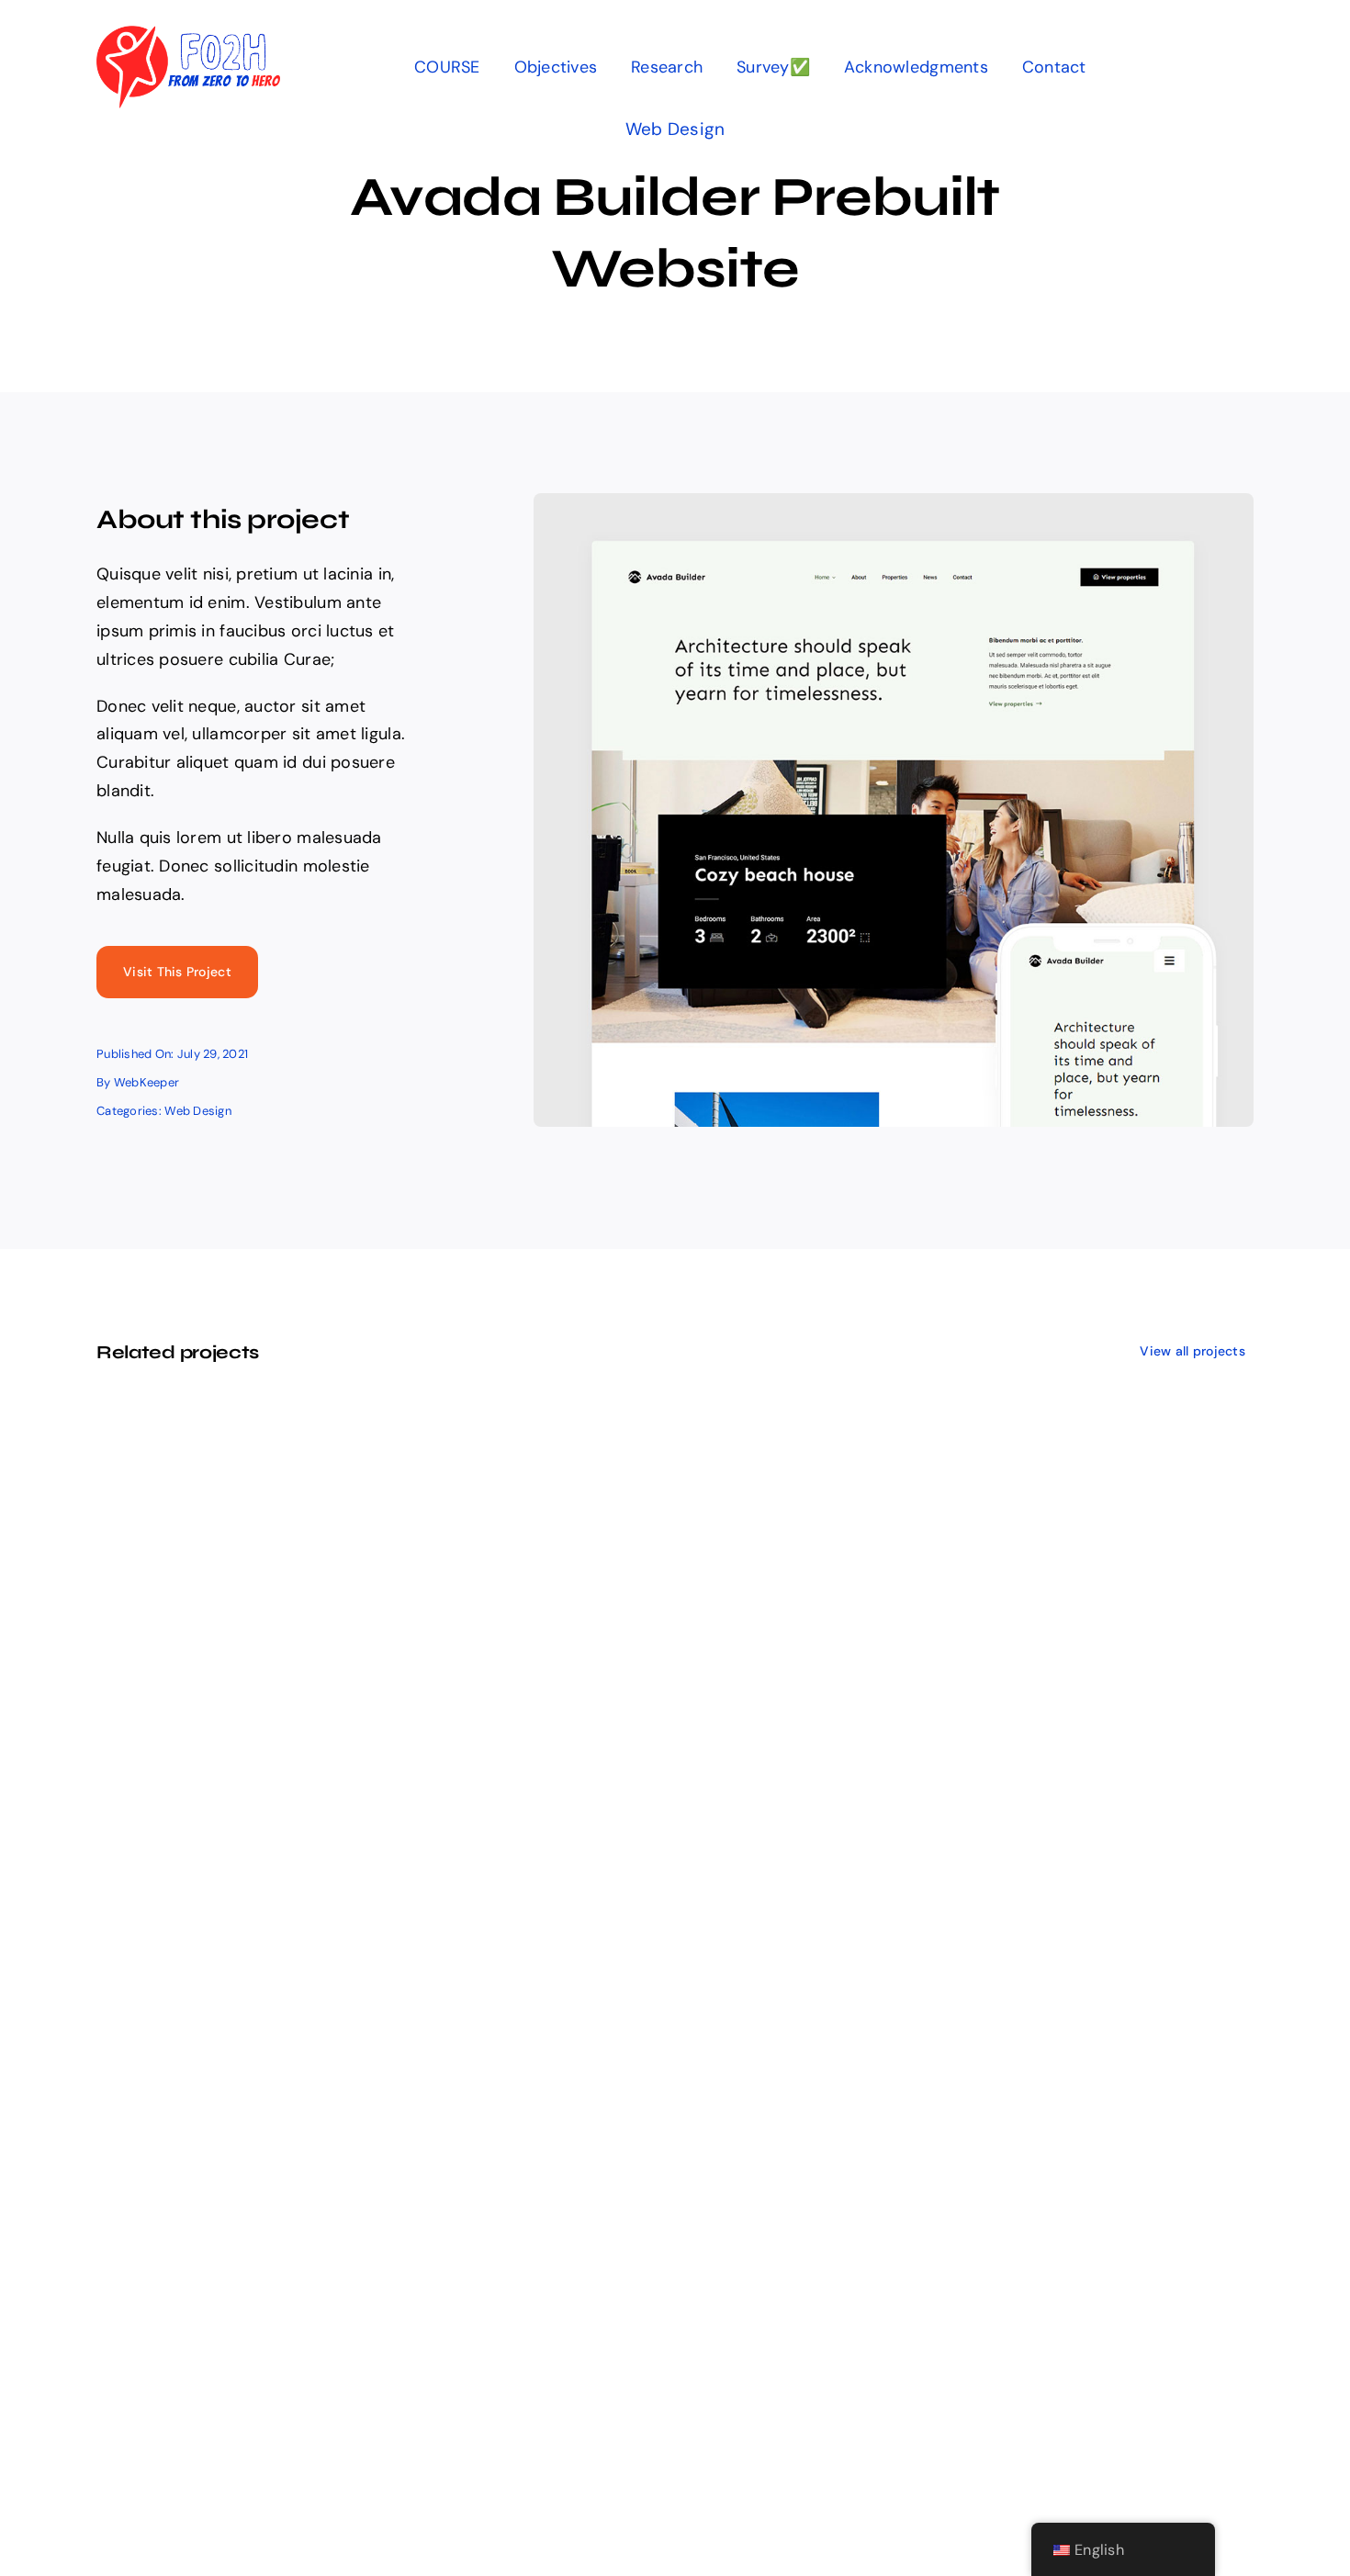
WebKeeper (146, 1082)
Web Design (675, 129)
